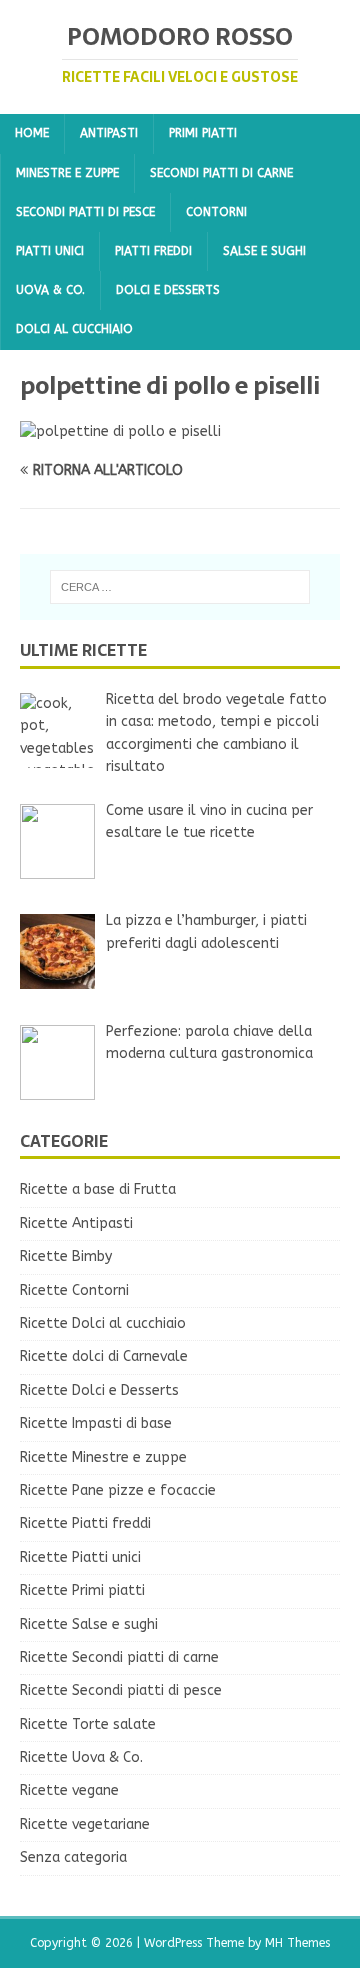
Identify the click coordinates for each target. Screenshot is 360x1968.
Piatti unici (50, 251)
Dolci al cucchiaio (74, 329)
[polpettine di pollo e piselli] (120, 431)
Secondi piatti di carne (221, 173)
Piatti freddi (153, 251)
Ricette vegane (69, 1790)
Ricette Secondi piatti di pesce (121, 1690)
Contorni (216, 212)
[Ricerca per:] (180, 587)
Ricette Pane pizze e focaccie (118, 1490)
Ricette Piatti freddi (85, 1523)
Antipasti (109, 133)
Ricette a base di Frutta (98, 1189)
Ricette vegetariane (85, 1824)
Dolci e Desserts (168, 290)
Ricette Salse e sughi (89, 1624)
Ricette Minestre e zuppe (103, 1457)
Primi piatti (203, 133)
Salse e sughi (264, 251)
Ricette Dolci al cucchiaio (103, 1323)
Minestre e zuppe (67, 173)
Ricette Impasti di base (96, 1423)
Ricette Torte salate (88, 1724)
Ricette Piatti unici (80, 1557)
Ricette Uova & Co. (81, 1757)
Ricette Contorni (74, 1290)
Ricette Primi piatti (82, 1590)
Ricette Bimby (66, 1256)
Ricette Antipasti (76, 1223)
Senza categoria (73, 1857)
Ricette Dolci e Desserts (99, 1390)
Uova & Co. (50, 290)
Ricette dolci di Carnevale (104, 1356)
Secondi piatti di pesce (85, 212)
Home (32, 133)
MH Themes (297, 1943)
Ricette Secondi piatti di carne (119, 1657)
